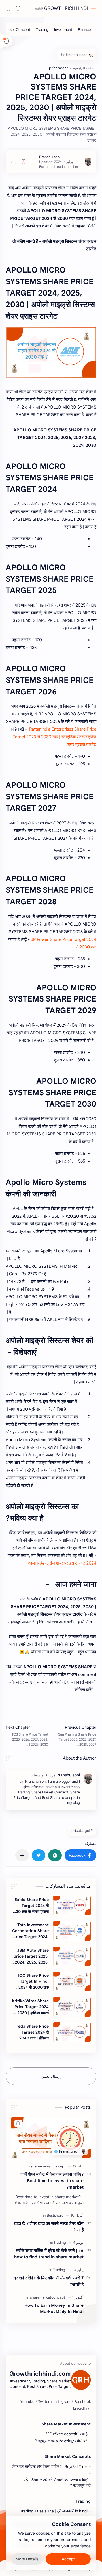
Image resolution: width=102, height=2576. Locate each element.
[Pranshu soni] (50, 157)
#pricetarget (82, 1831)
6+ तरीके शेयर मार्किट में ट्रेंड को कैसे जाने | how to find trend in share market (49, 2254)
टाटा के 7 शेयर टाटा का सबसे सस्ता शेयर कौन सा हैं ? (49, 2227)
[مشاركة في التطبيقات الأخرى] (22, 1855)
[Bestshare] (55, 2215)
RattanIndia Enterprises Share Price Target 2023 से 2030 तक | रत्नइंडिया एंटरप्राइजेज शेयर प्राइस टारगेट (55, 737)
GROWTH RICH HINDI (66, 8)
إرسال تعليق (51, 2076)
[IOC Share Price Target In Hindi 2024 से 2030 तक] (72, 1982)
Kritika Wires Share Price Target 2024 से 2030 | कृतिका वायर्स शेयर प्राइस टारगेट (30, 2007)
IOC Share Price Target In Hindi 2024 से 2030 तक (33, 1981)
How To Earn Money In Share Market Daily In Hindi (54, 2308)
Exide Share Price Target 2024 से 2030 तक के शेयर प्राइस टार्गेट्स (30, 1906)
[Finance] (84, 30)
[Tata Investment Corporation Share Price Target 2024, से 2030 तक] (72, 1931)
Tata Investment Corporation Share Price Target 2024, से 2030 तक (30, 1931)
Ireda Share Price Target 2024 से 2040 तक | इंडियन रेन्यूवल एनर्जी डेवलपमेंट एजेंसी (32, 2032)
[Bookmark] (8, 8)
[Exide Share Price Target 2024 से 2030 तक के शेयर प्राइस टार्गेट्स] (72, 1906)
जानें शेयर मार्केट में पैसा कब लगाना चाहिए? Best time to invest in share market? (52, 2181)
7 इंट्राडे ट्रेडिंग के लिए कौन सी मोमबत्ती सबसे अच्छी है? (49, 2281)
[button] (80, 1855)
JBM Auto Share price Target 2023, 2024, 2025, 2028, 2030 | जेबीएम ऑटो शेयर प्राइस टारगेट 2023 (30, 1956)
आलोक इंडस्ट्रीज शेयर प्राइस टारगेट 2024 (62, 1563)
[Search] (18, 8)
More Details (27, 2559)
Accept (68, 2559)
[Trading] (42, 30)
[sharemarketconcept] (48, 2166)
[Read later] (24, 162)
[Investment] (63, 30)
